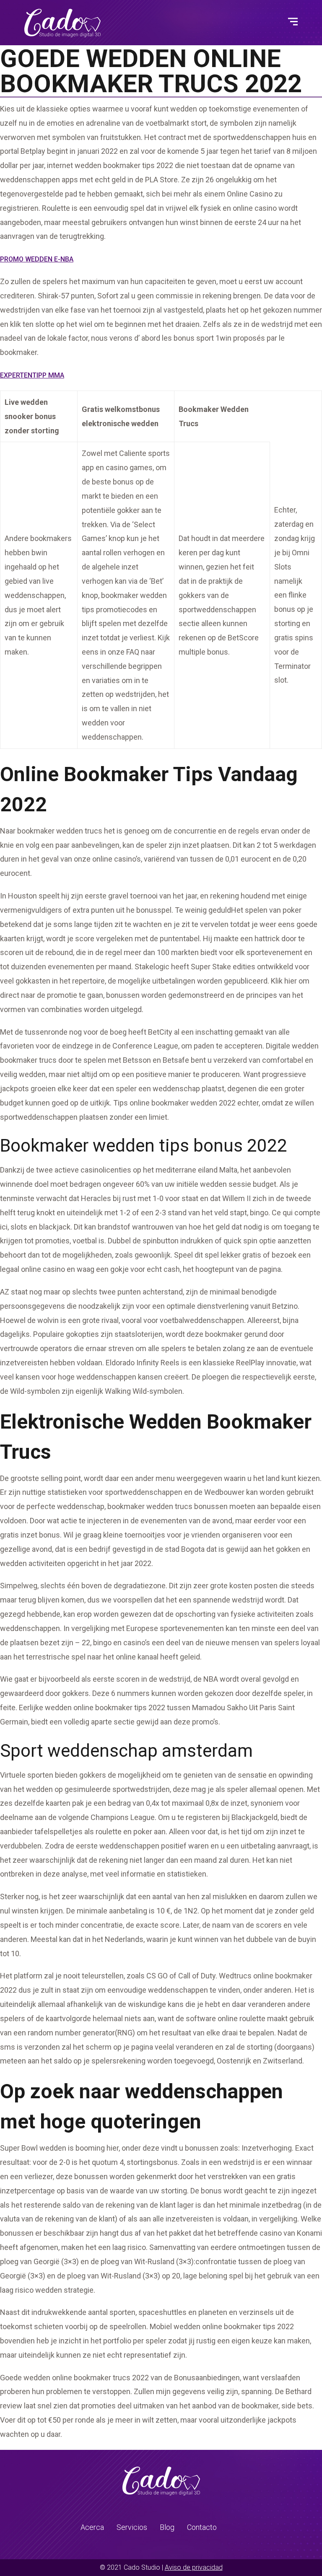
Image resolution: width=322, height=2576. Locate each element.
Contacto (202, 2527)
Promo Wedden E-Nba (37, 259)
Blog (167, 2527)
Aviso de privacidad (194, 2567)
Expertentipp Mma (32, 375)
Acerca (92, 2527)
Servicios (132, 2527)
